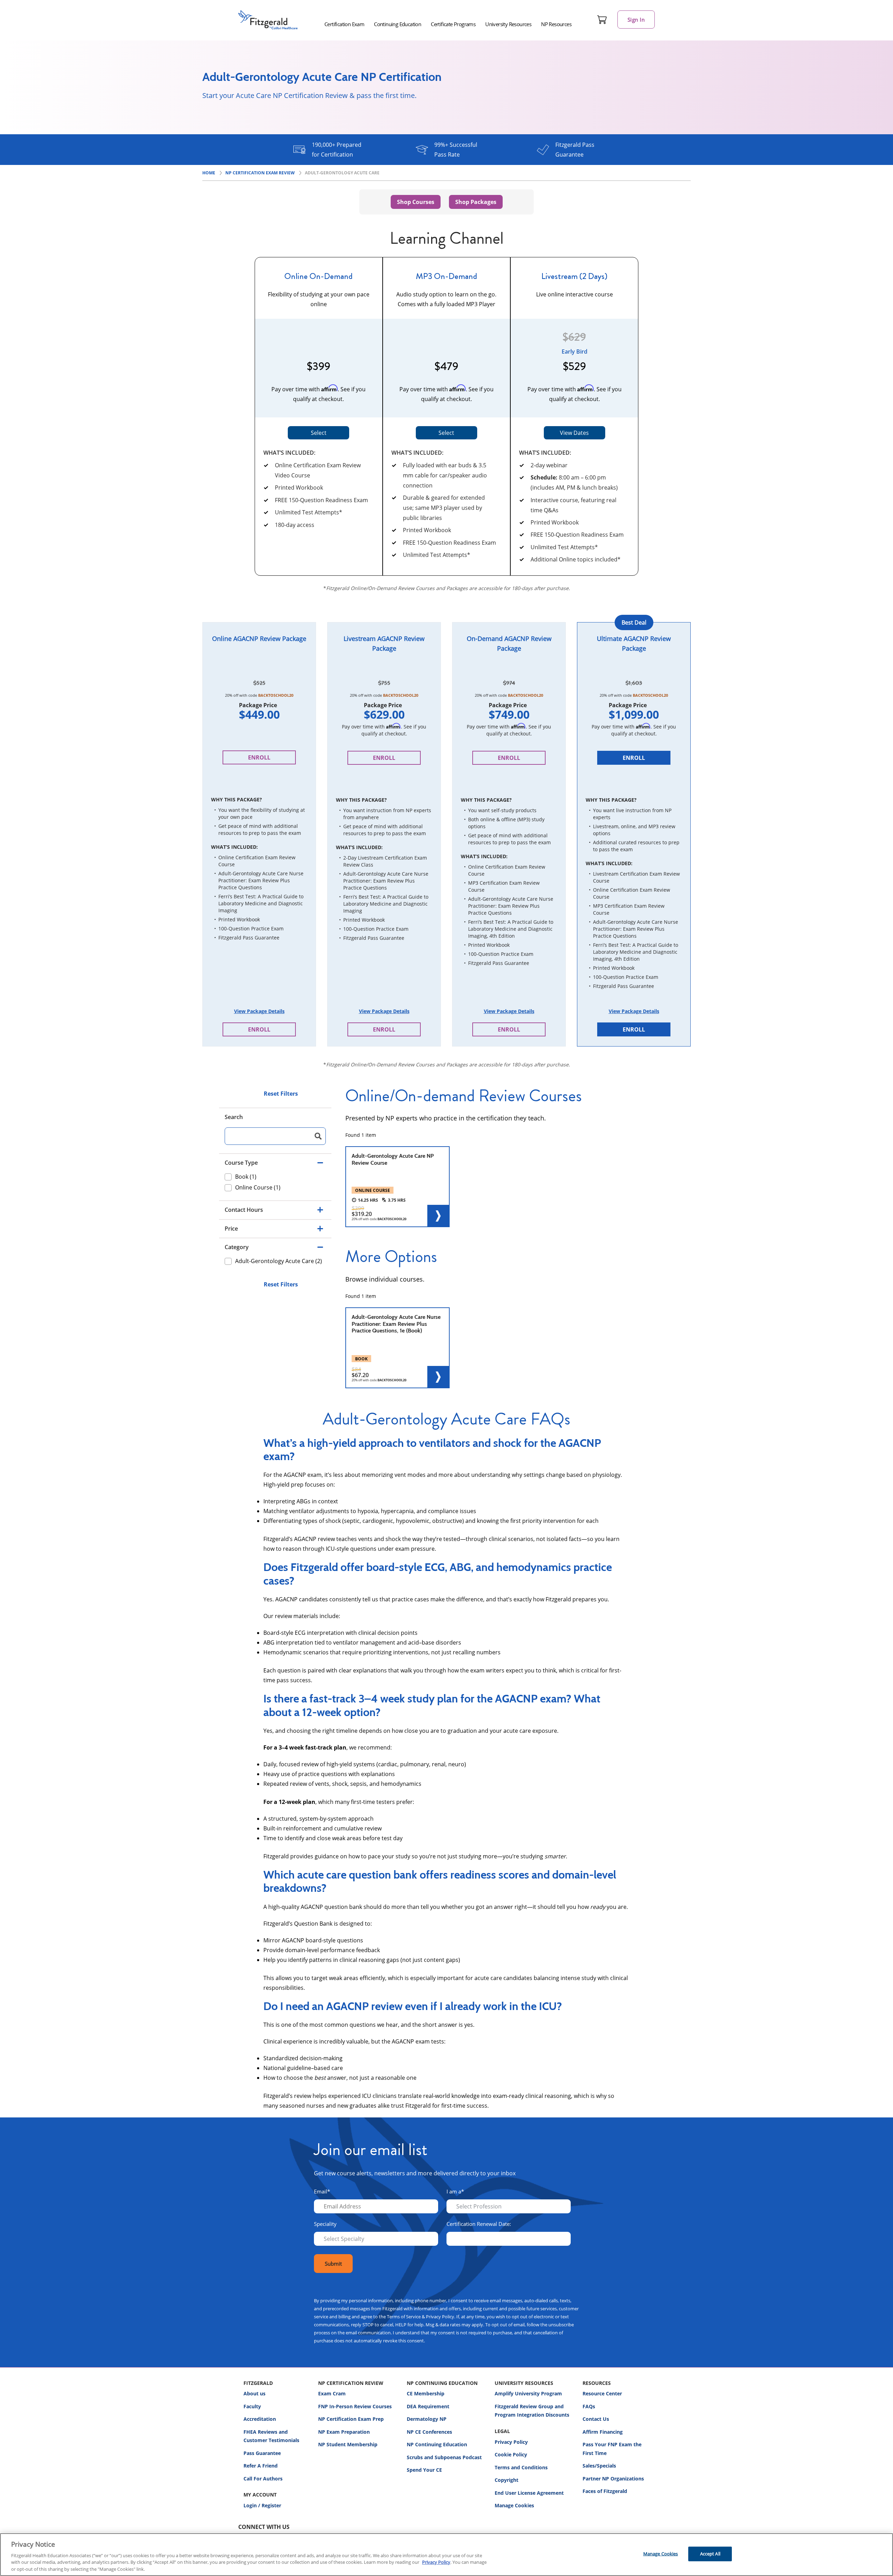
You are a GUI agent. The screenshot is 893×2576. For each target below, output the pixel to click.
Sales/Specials (599, 2466)
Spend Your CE (424, 2470)
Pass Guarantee (262, 2453)
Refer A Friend (261, 2466)
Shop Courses (416, 202)
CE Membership (426, 2393)
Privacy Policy (511, 2442)
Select (319, 433)
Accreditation (260, 2419)
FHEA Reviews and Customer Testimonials (271, 2436)
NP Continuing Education (437, 2444)
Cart (602, 20)
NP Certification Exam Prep (351, 2419)
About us (254, 2393)
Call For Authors (263, 2479)
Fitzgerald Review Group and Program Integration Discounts (532, 2411)
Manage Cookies (514, 2506)
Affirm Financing (603, 2432)
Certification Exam (344, 24)
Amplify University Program (528, 2393)
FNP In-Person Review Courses (355, 2406)
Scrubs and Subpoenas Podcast (444, 2457)
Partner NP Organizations (613, 2479)
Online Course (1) (258, 1187)
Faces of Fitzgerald (605, 2491)
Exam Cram (332, 2393)
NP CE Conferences (429, 2432)
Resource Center (602, 2393)
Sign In (636, 20)
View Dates (574, 433)
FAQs (589, 2406)
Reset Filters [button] (281, 1094)
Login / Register (262, 2505)
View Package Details (259, 1011)
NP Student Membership (348, 2444)
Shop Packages (476, 202)
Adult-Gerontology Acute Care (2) (279, 1261)
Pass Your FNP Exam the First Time (612, 2449)
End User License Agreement (529, 2493)
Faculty (252, 2406)
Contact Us (596, 2419)
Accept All (710, 2554)
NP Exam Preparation (344, 2432)
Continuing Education (397, 24)
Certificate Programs (453, 24)
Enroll (259, 757)
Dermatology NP (427, 2419)
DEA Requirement (428, 2406)
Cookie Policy (511, 2454)
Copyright (506, 2480)
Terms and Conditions (521, 2467)
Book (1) (246, 1177)
